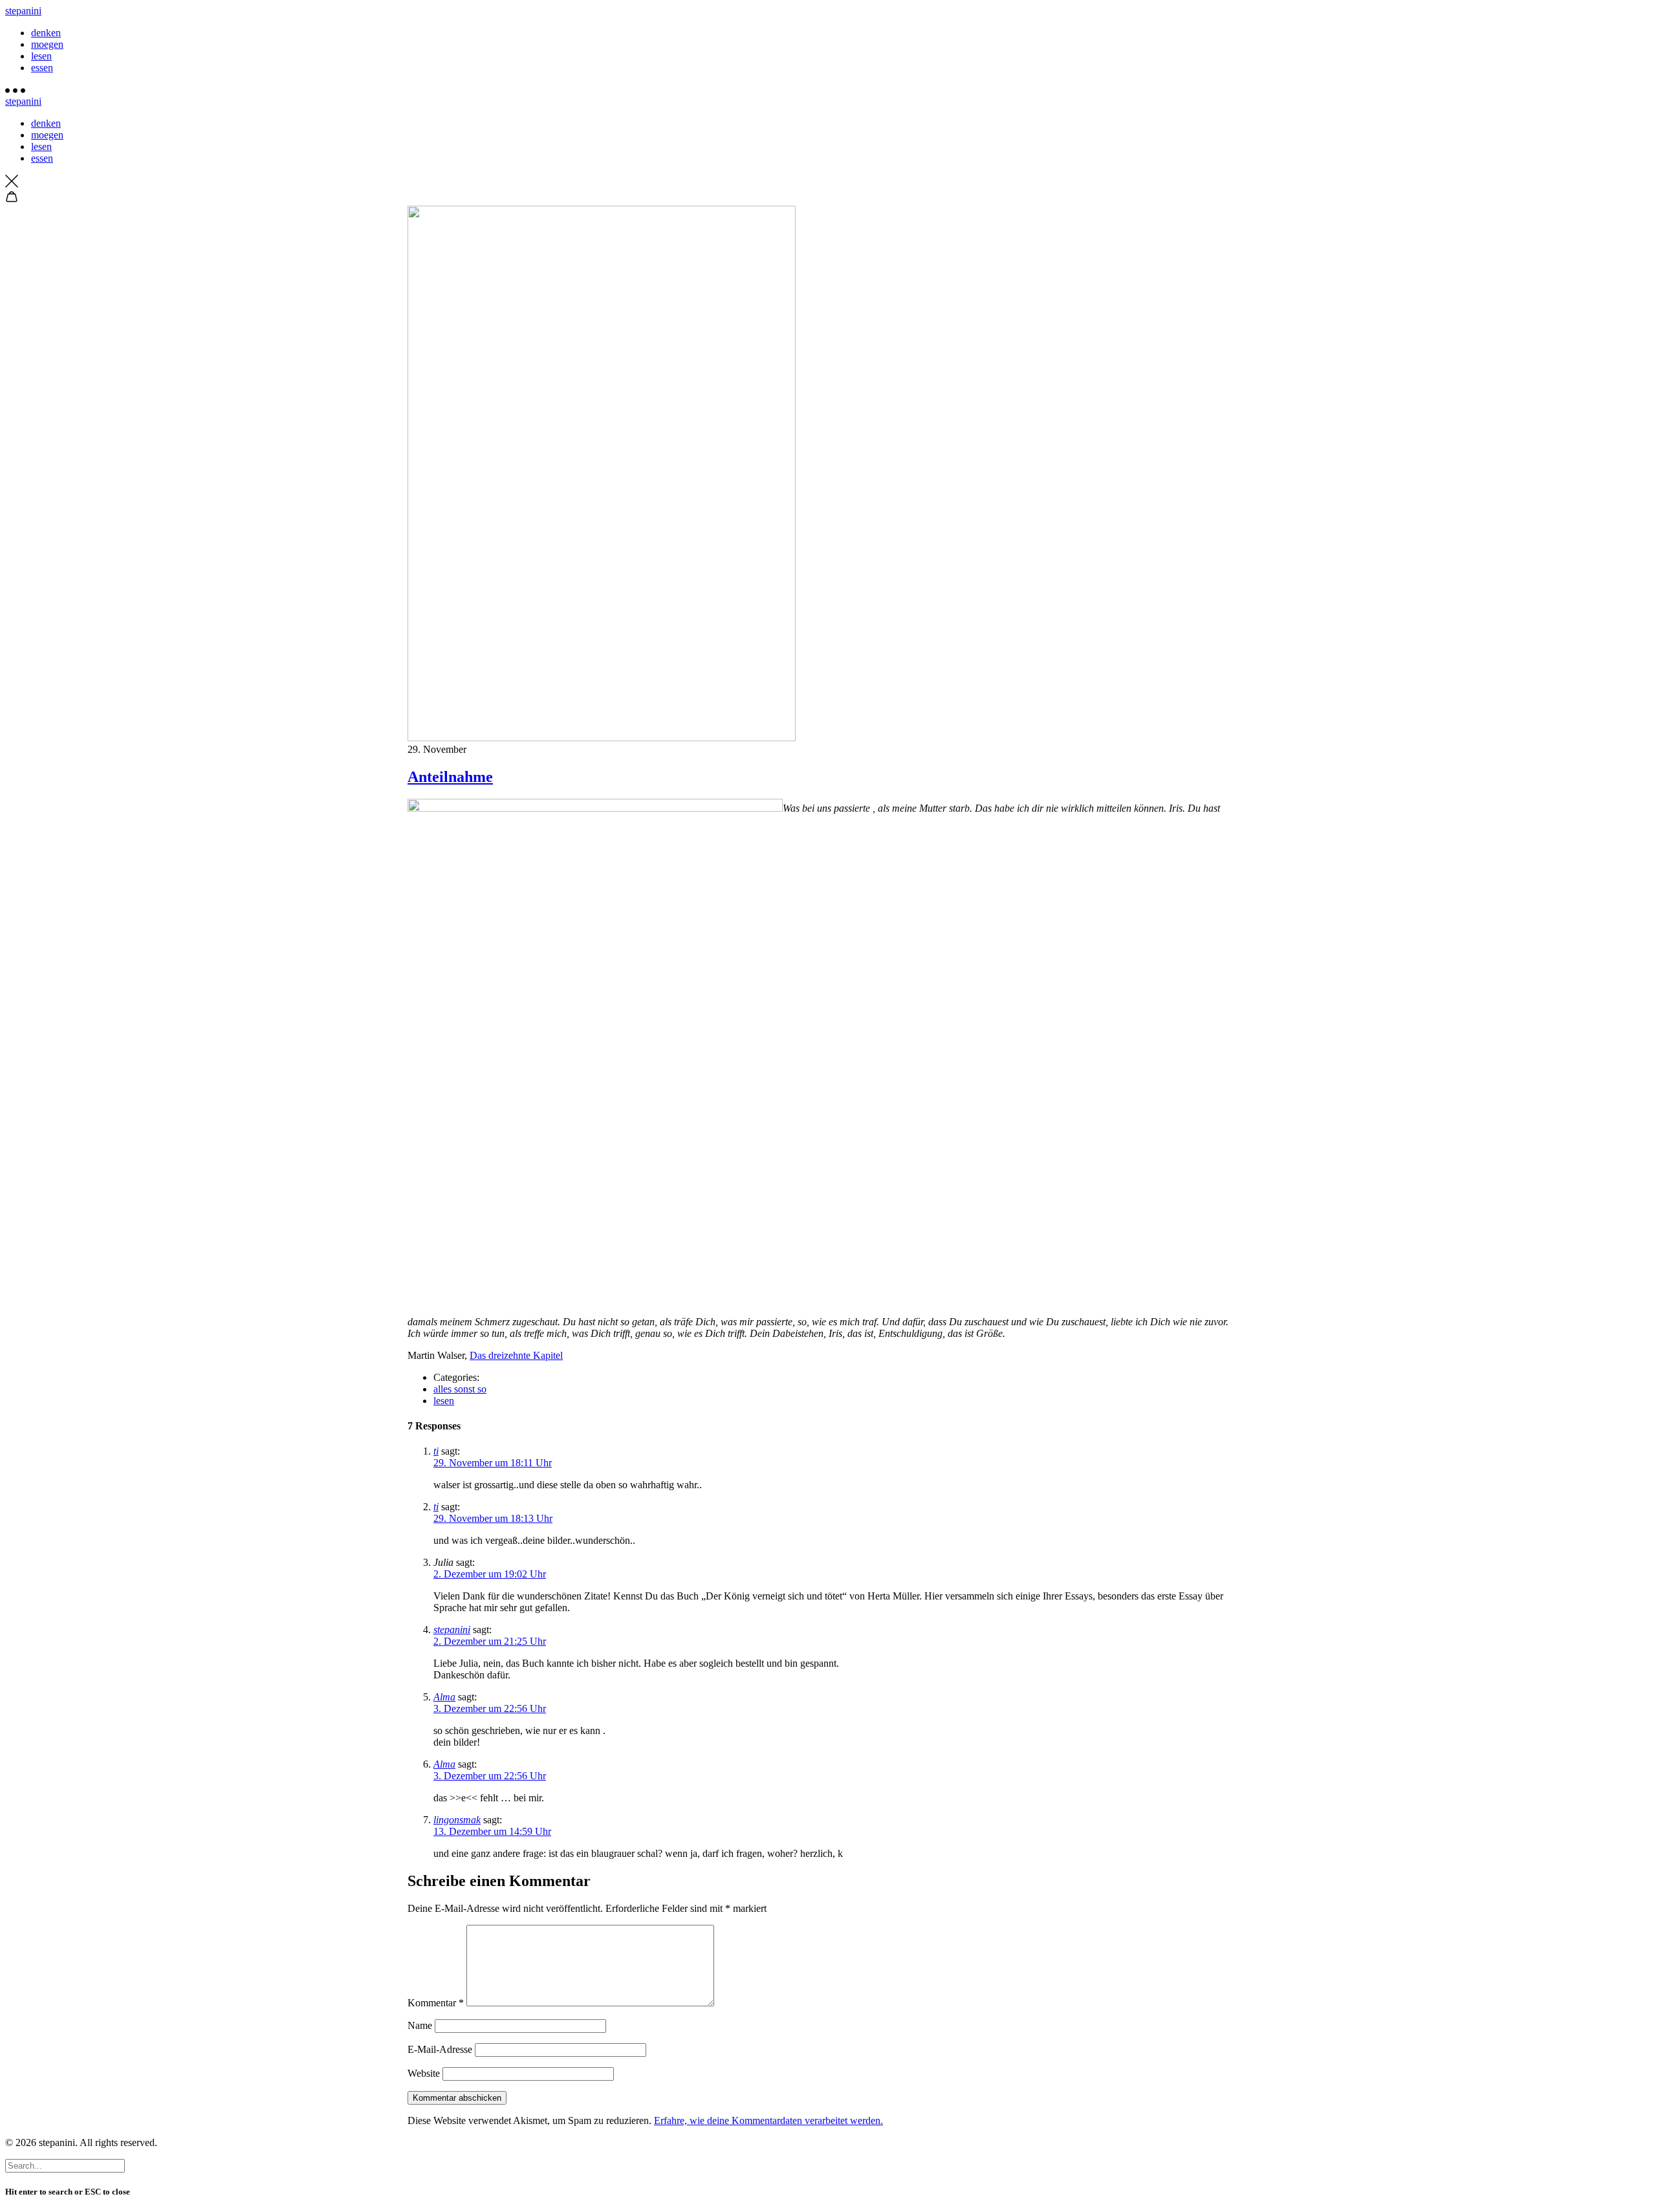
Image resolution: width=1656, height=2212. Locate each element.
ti (436, 1451)
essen (42, 68)
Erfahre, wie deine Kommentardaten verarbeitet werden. (768, 2120)
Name (420, 2025)
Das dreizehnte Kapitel (516, 1355)
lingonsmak (457, 1820)
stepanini (23, 11)
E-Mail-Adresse (440, 2049)
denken (46, 33)
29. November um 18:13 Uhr (493, 1518)
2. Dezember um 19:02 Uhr (490, 1574)
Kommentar (436, 2003)
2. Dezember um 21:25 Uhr (490, 1641)
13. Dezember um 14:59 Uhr (492, 1831)
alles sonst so (460, 1389)
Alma (444, 1697)
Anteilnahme (450, 777)
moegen (47, 44)
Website (424, 2073)
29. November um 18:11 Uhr (493, 1463)
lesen (41, 56)
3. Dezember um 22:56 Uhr (490, 1708)
